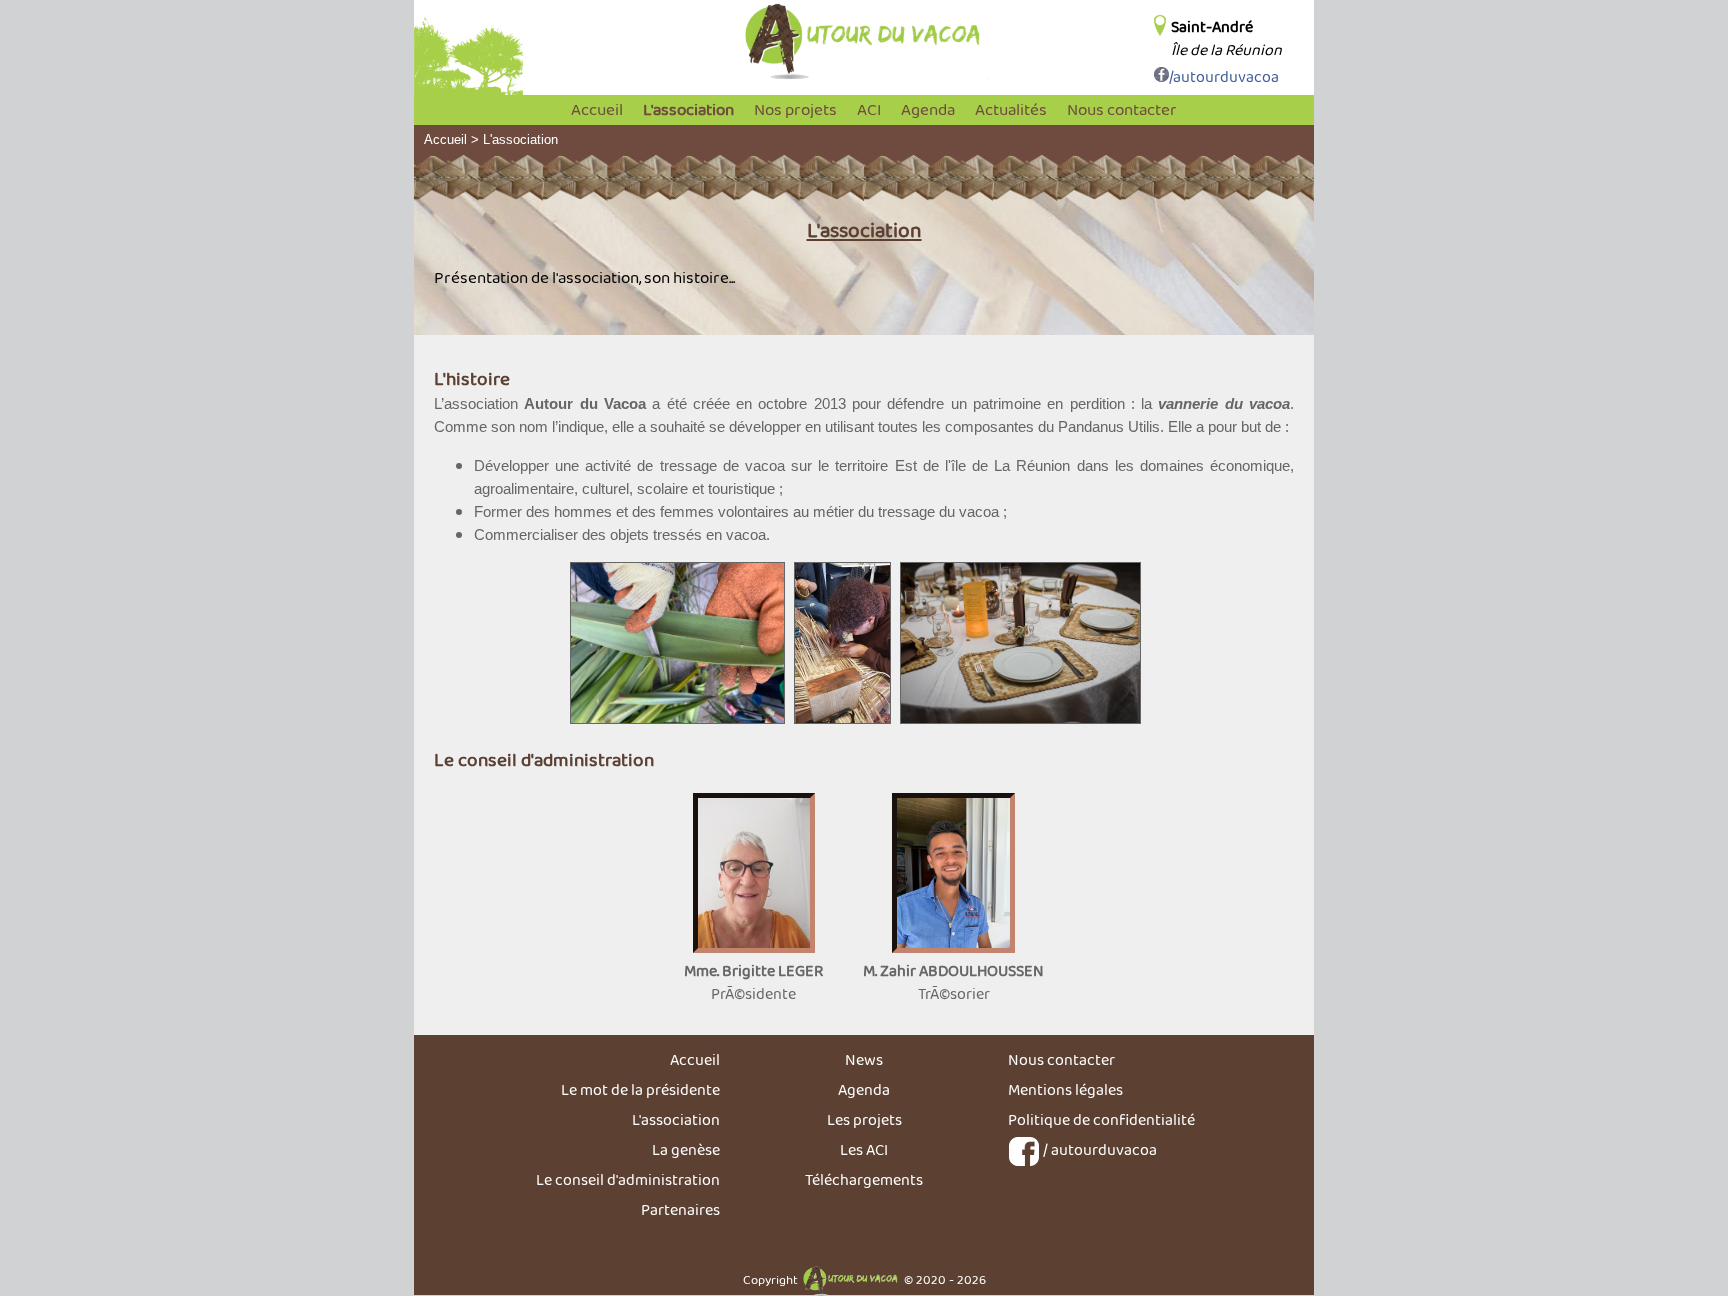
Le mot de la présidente (640, 1089)
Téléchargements (864, 1179)
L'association (688, 109)
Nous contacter (1122, 109)
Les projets (864, 1119)
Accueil (597, 109)
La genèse (686, 1149)
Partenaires (680, 1209)
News (864, 1059)
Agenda (928, 109)
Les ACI (864, 1149)
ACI (869, 109)
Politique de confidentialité (1101, 1119)
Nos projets (795, 109)
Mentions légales (1065, 1089)
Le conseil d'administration (628, 1179)
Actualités (1011, 109)
